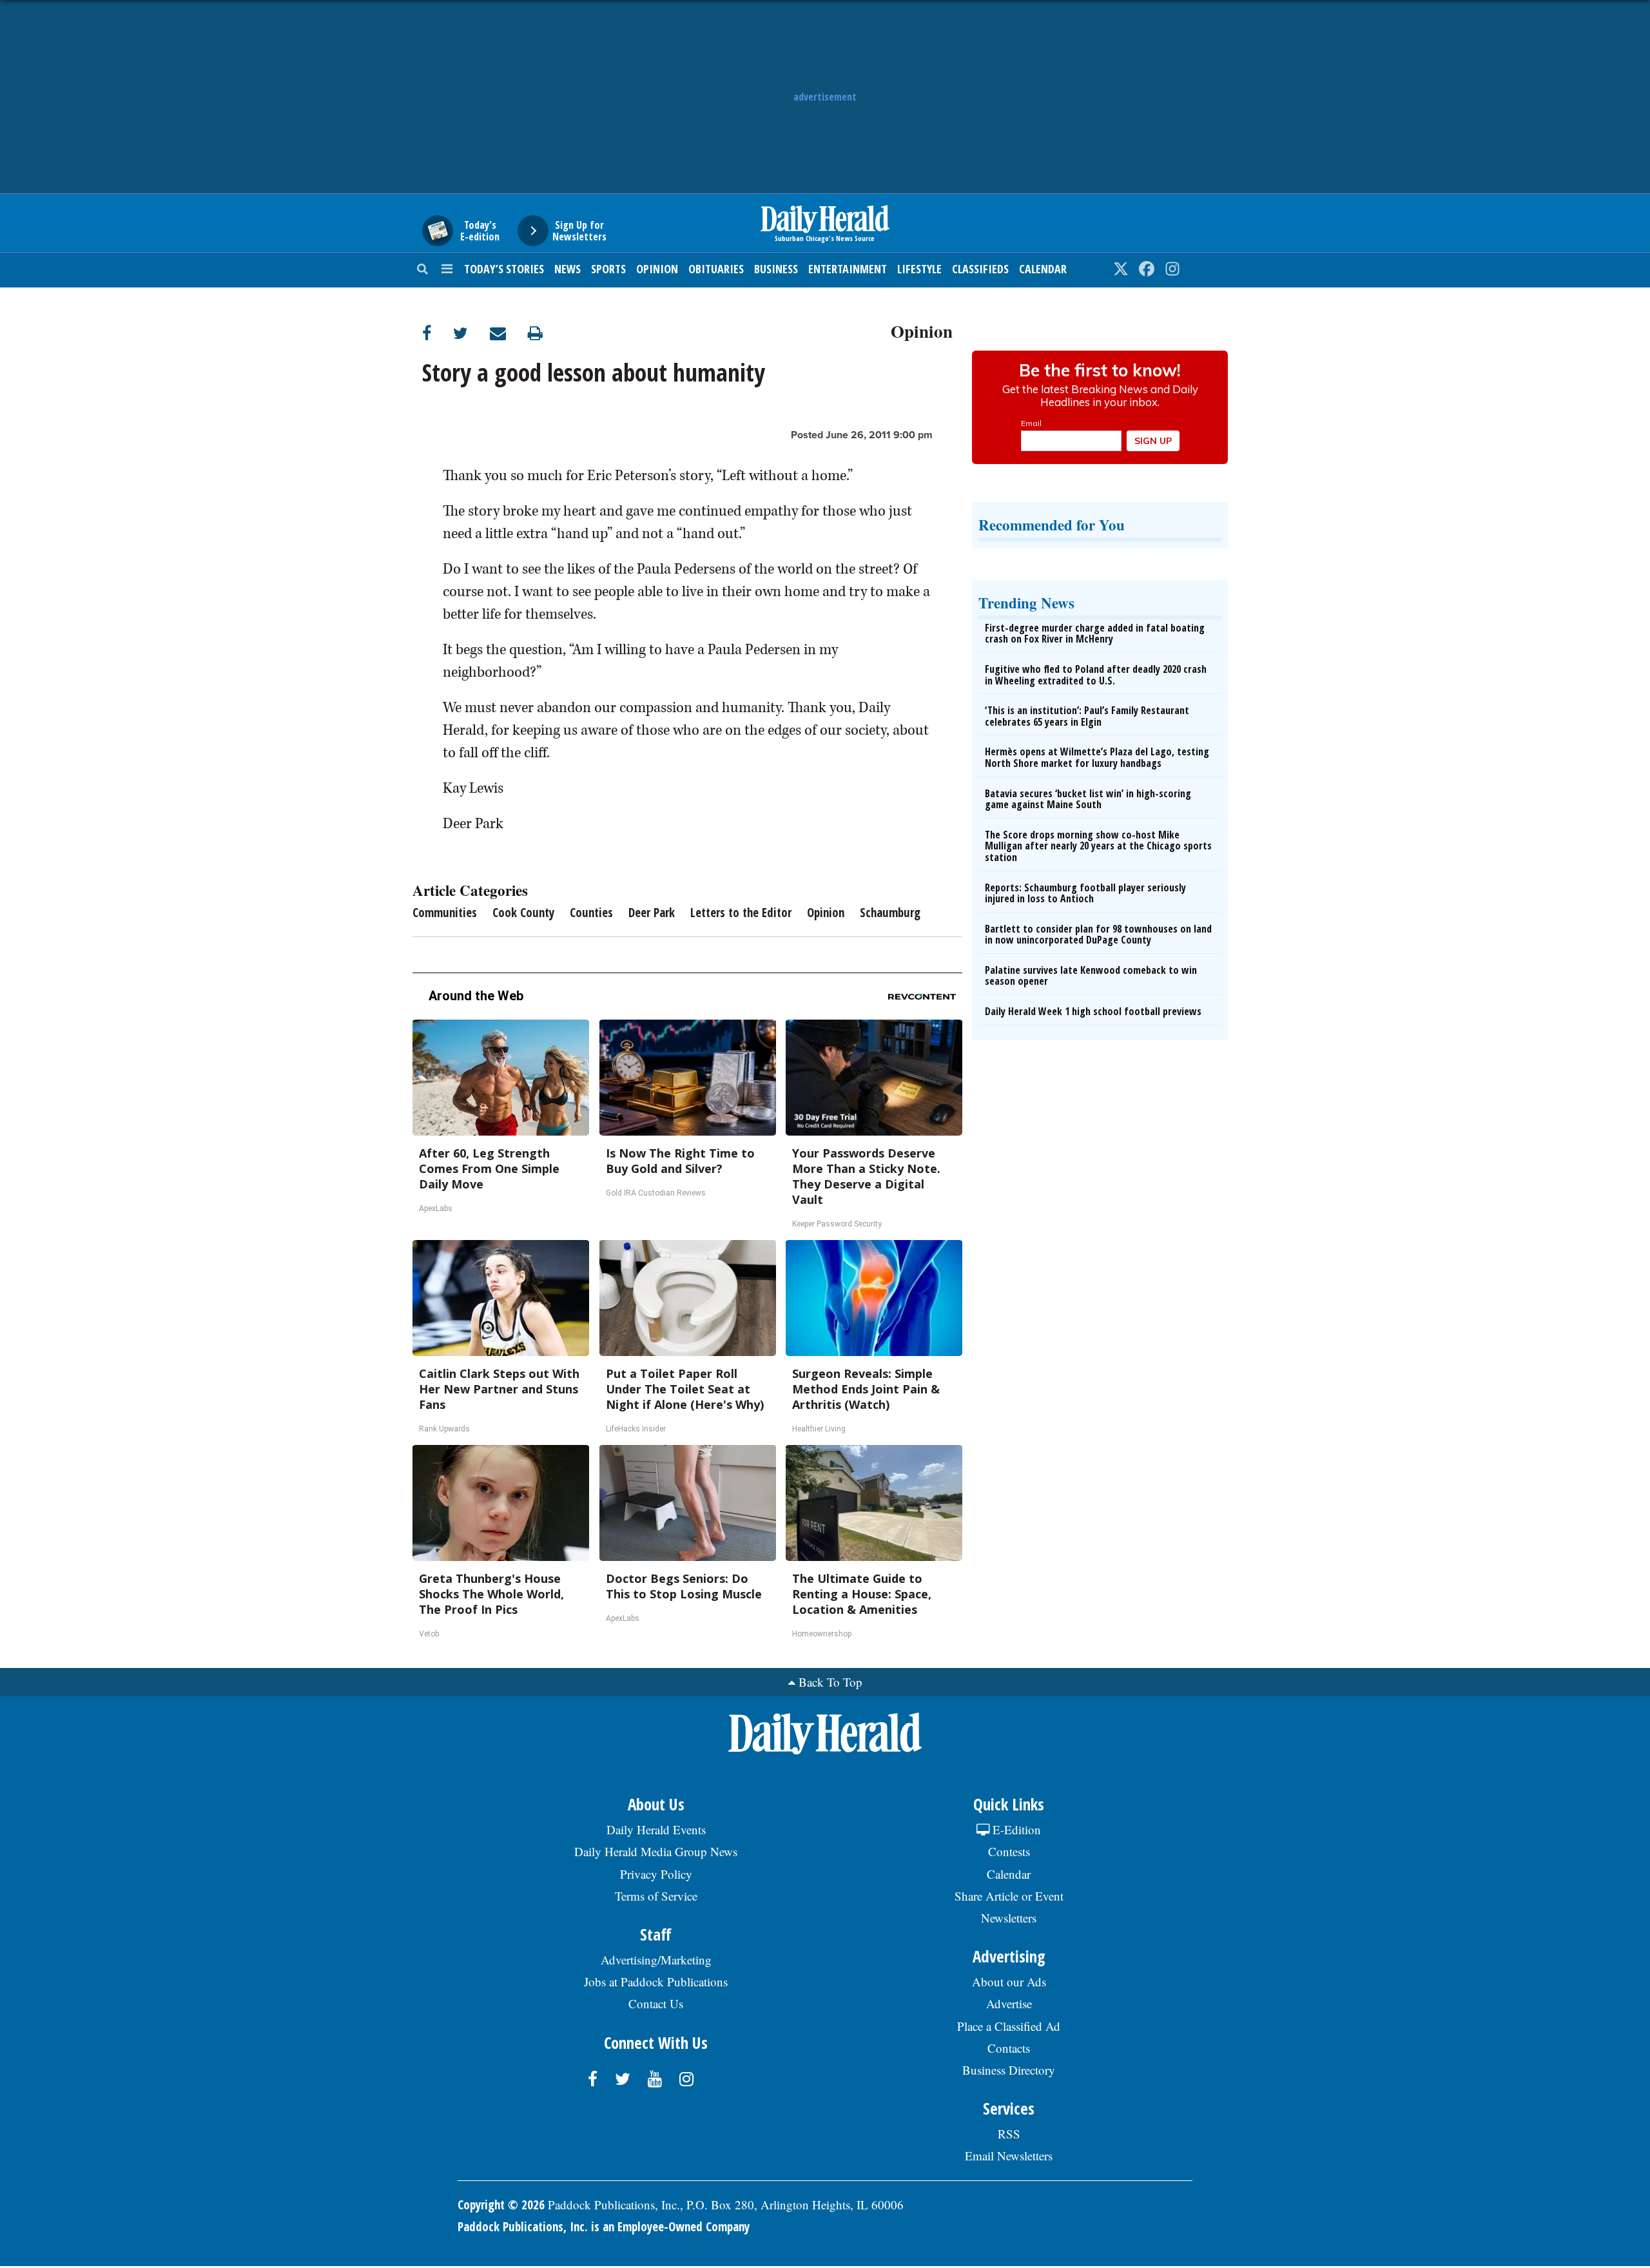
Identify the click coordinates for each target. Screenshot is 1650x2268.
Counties (591, 913)
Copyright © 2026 (501, 2205)
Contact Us (656, 2003)
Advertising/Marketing (656, 1960)
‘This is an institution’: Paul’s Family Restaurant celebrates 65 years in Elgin (1087, 716)
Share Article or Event (1009, 1896)
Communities (445, 913)
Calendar (1043, 269)
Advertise (1009, 2003)
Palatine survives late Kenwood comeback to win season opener (1091, 976)
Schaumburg (890, 913)
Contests (1009, 1851)
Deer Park (652, 913)
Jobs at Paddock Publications (656, 1982)
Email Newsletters (1009, 2156)
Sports (608, 269)
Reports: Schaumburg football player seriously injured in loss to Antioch (1085, 893)
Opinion (657, 269)
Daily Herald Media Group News (656, 1851)
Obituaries (716, 269)
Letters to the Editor (741, 913)
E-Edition (1015, 1829)
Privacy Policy (656, 1874)
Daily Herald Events (656, 1829)
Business (776, 269)
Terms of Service (656, 1896)
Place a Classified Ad (1009, 2026)
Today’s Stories (504, 269)
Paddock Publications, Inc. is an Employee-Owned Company (604, 2227)
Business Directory (1009, 2070)
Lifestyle (919, 269)
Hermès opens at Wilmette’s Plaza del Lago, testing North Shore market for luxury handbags (1097, 757)
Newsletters (1009, 1918)
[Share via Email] (509, 333)
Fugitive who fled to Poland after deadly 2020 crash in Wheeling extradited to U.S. (1096, 675)
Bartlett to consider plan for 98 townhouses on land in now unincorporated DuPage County (1098, 935)
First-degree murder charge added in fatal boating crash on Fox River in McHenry (1095, 634)
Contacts (1009, 2048)
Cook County (523, 913)
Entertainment (848, 269)
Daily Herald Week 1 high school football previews (1093, 1011)
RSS (1009, 2134)
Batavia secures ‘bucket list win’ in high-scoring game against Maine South (1088, 799)
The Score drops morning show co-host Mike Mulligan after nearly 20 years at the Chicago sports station (1098, 846)
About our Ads (1009, 1982)
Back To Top (830, 1682)
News (568, 269)
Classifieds (980, 269)
